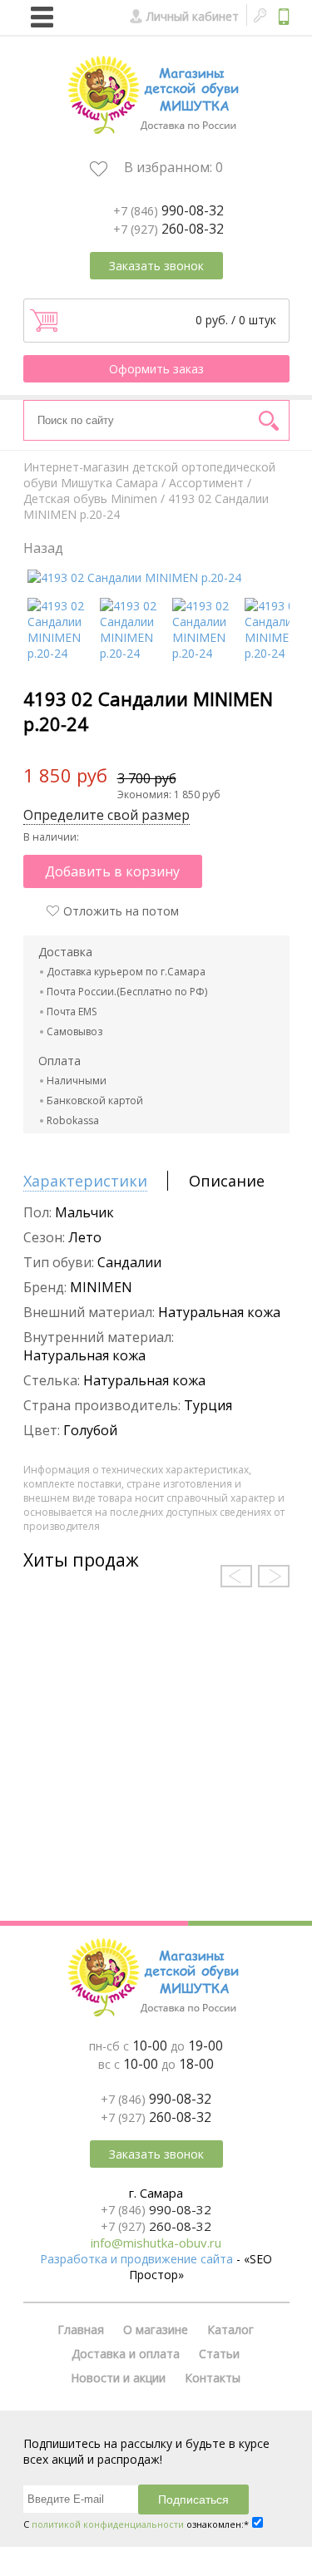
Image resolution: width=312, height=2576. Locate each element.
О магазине (156, 2329)
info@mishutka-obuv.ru (156, 2243)
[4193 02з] (134, 653)
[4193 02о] (278, 653)
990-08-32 (168, 210)
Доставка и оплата (126, 2354)
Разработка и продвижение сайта (136, 2259)
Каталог (230, 2329)
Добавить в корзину (112, 871)
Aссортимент (206, 483)
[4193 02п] (206, 653)
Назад (43, 548)
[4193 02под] (61, 653)
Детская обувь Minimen (90, 498)
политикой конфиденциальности (108, 2524)
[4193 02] (134, 577)
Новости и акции (118, 2378)
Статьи (219, 2354)
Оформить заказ (156, 369)
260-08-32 (168, 229)
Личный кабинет (193, 16)
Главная (81, 2329)
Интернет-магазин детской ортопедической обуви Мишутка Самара (149, 475)
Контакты (213, 2378)
